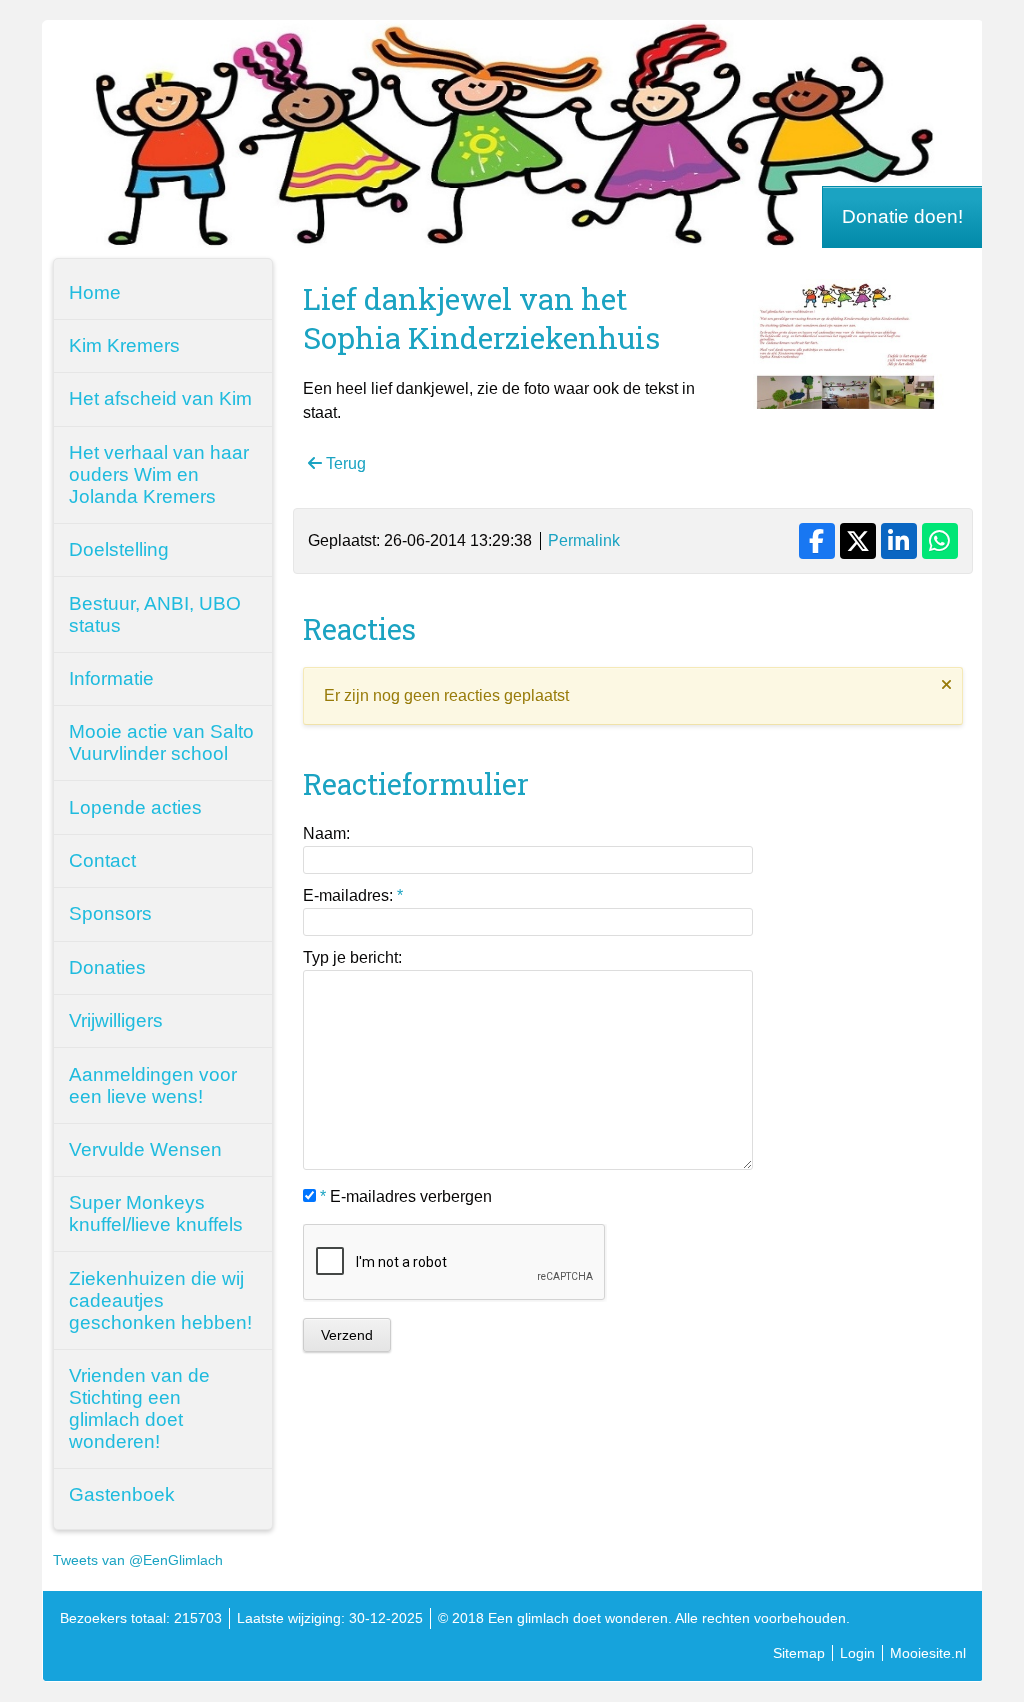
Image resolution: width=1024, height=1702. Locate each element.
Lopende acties (135, 807)
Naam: (326, 833)
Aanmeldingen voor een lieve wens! (153, 1085)
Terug (344, 463)
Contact (102, 860)
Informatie (111, 678)
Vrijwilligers (116, 1020)
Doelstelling (119, 549)
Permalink (584, 540)
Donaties (107, 967)
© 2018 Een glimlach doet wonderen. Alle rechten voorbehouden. (644, 1618)
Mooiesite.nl (928, 1653)
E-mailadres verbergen (406, 1196)
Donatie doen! (902, 216)
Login (857, 1653)
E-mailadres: (353, 895)
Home (95, 292)
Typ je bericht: (352, 957)
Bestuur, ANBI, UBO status (155, 614)
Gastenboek (122, 1494)
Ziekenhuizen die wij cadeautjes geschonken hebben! (160, 1300)
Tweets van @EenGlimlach (138, 1560)
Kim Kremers (124, 345)
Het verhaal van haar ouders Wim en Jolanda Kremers (159, 474)
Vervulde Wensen (145, 1149)
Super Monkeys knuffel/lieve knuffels (156, 1213)
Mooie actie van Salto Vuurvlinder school (161, 742)
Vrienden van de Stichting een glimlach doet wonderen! (139, 1408)
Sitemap (799, 1653)
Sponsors (110, 913)
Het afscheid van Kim (160, 398)
